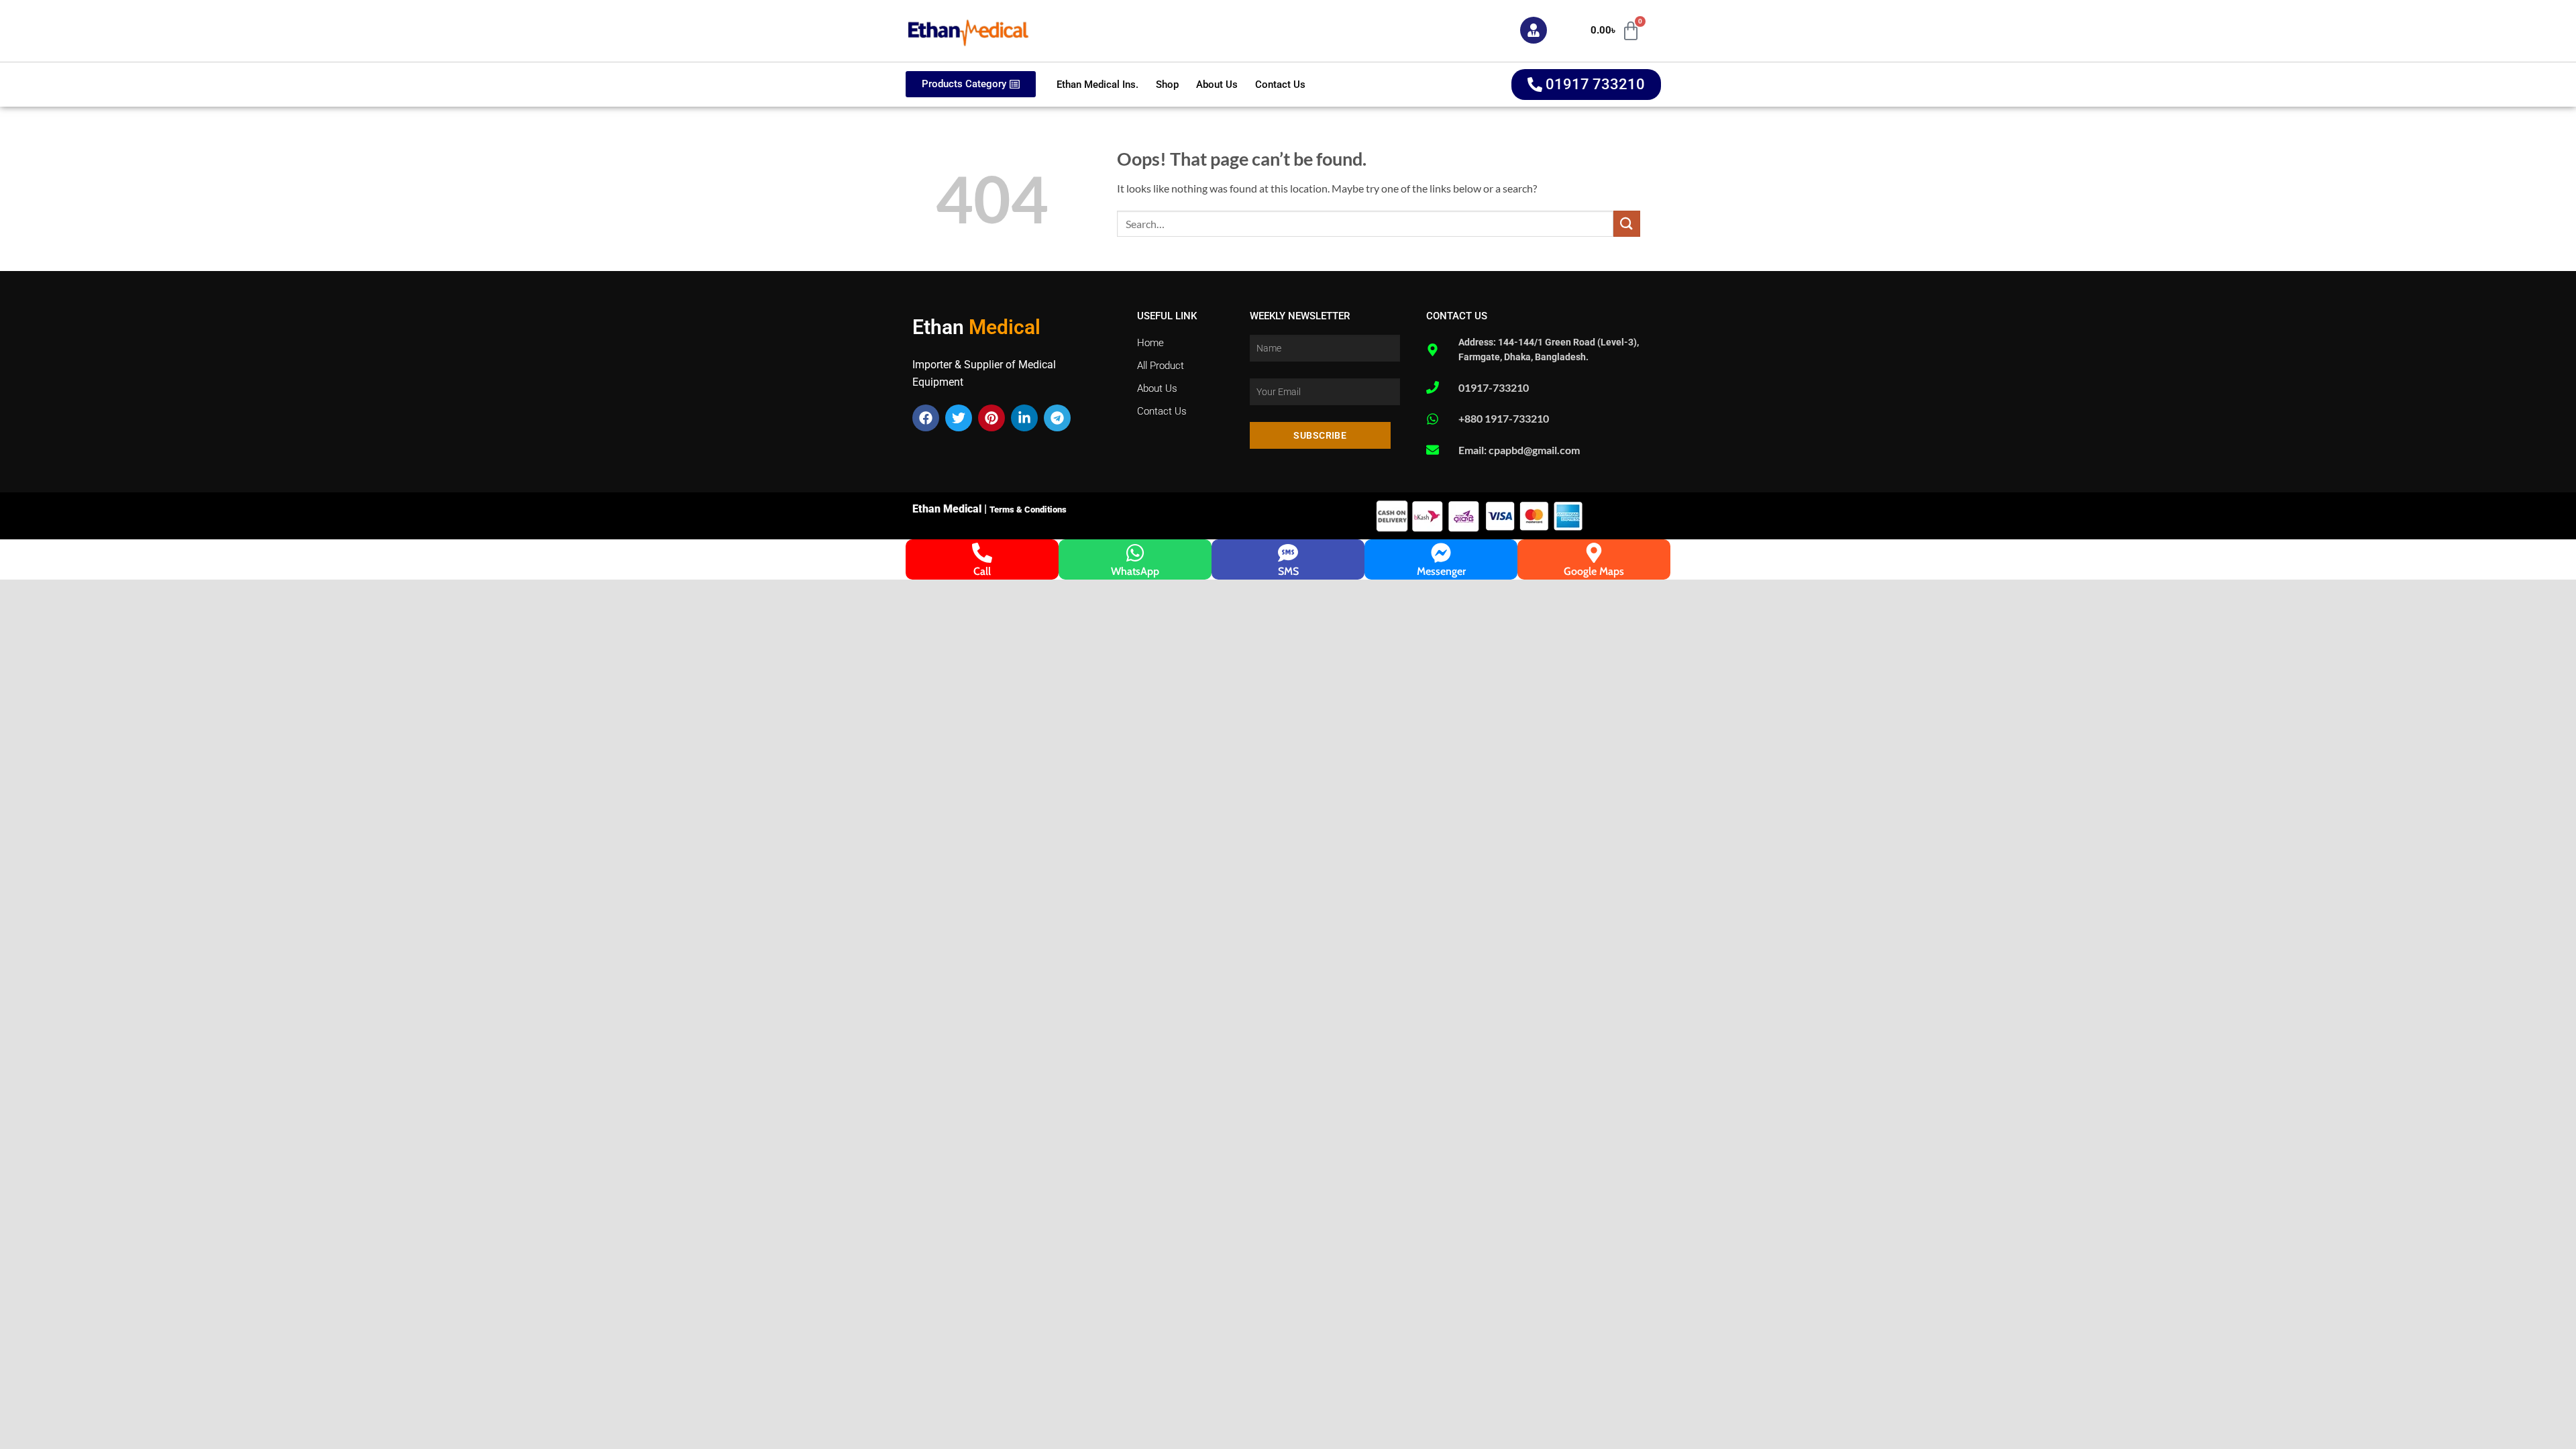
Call (982, 571)
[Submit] (1627, 224)
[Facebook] (926, 418)
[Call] (982, 553)
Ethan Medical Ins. (1097, 85)
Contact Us (1280, 85)
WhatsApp (1135, 571)
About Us (1217, 85)
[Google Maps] (1594, 553)
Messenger (1441, 571)
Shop (1167, 85)
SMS (1288, 571)
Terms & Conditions (1028, 509)
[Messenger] (1441, 553)
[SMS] (1288, 553)
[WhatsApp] (1135, 553)
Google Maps (1594, 571)
